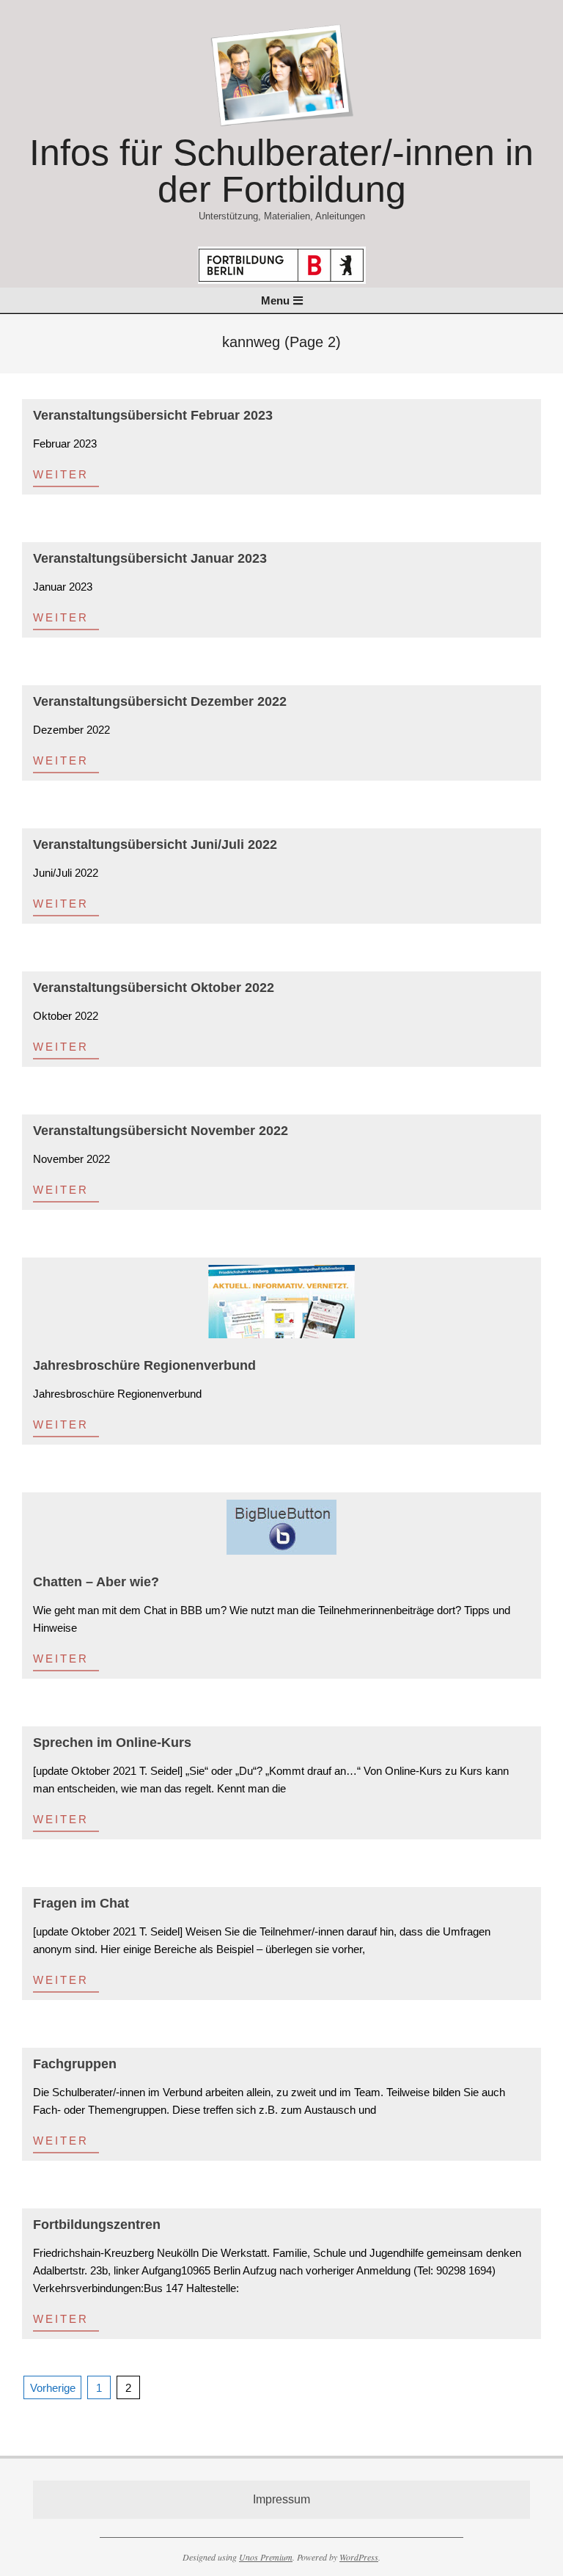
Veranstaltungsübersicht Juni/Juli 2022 (155, 844)
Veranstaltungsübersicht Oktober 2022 (154, 988)
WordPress (359, 2557)
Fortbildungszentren (97, 2225)
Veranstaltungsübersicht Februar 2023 (153, 415)
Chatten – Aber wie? (96, 1582)
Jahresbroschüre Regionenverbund (144, 1365)
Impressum (281, 2499)
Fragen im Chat (81, 1903)
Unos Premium (266, 2557)
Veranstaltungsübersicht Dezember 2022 (160, 701)
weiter (61, 474)
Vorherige (53, 2388)
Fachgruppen (75, 2064)
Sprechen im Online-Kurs (112, 1743)
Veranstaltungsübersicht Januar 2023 (150, 558)
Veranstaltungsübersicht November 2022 (161, 1131)
